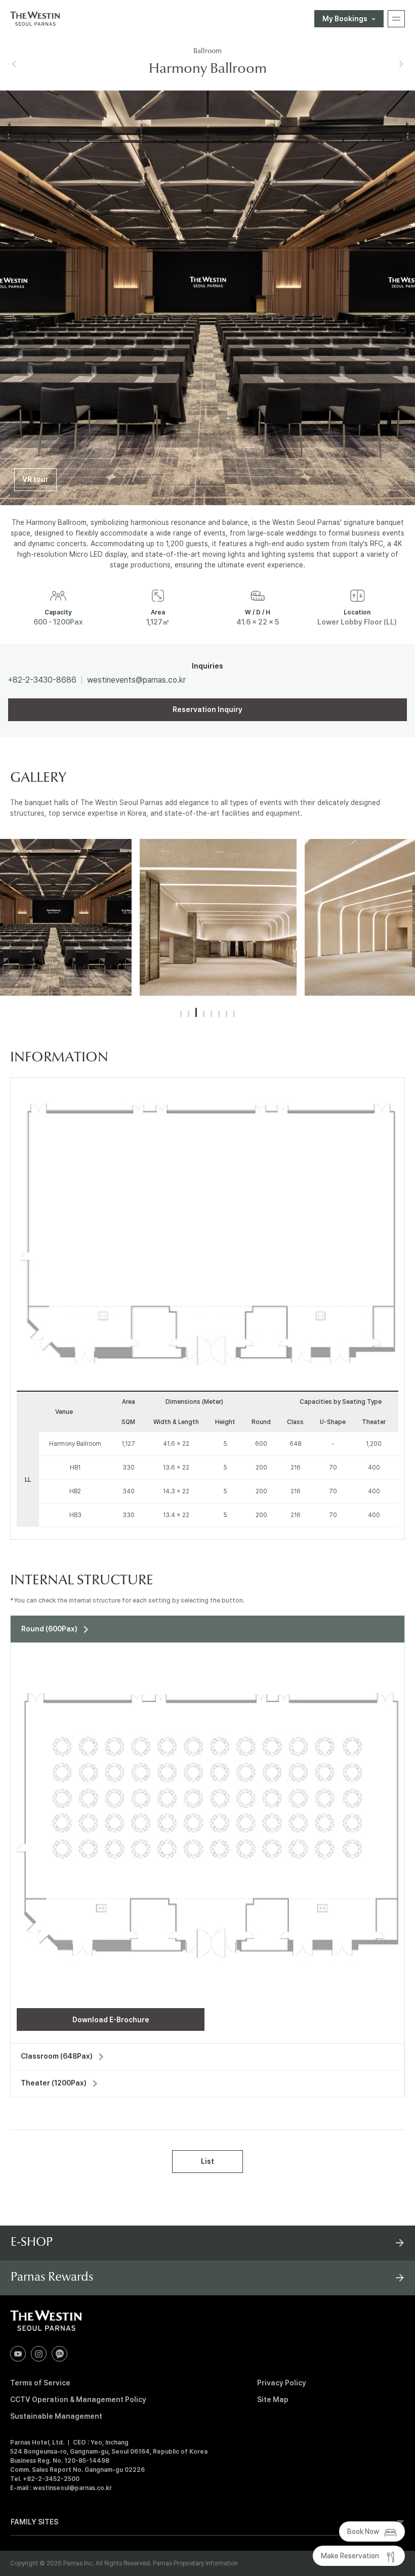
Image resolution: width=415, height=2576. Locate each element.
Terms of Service (40, 2383)
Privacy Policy (282, 2383)
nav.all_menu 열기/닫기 (396, 19)
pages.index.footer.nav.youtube (18, 2354)
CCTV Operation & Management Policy (78, 2400)
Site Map (273, 2400)
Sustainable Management (56, 2416)
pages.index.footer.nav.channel (59, 2354)
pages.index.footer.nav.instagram (39, 2354)
